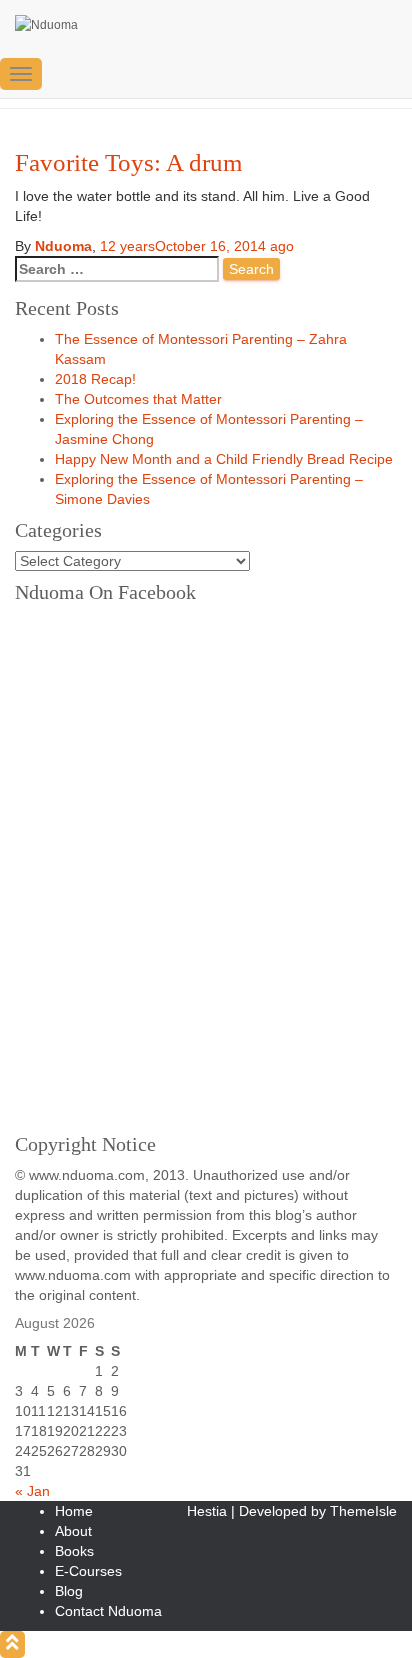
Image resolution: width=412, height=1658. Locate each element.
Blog (69, 1591)
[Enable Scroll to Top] (12, 1644)
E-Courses (88, 1571)
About (73, 1531)
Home (74, 1511)
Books (74, 1551)
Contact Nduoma (108, 1611)
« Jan (32, 1491)
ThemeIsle (363, 1511)
